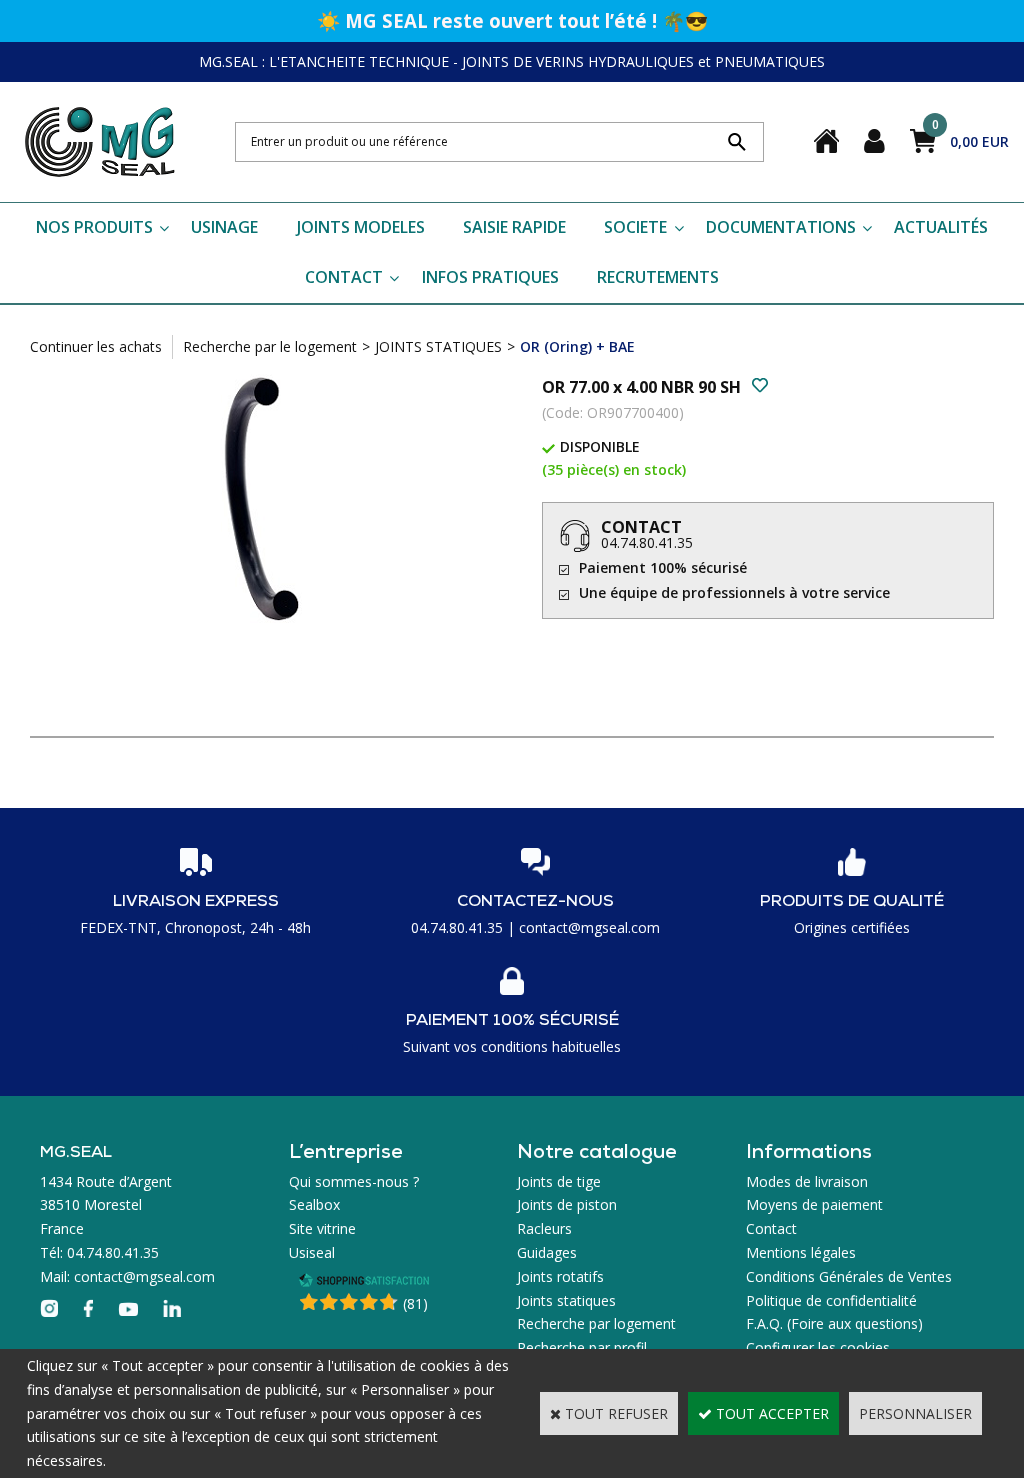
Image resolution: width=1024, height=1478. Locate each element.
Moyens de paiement (814, 1204)
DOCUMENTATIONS (781, 227)
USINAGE (224, 227)
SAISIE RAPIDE (514, 227)
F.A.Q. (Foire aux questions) (834, 1323)
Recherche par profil (582, 1347)
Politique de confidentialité (831, 1300)
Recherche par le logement (270, 346)
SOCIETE (635, 227)
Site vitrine (322, 1228)
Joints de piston (567, 1204)
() (415, 1303)
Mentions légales (801, 1252)
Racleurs (544, 1228)
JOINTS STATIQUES (438, 346)
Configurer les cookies (818, 1347)
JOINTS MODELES (361, 227)
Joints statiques (566, 1300)
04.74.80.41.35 (647, 542)
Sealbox (314, 1204)
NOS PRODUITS (94, 227)
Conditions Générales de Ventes (849, 1276)
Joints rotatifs (560, 1276)
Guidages (547, 1252)
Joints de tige (559, 1181)
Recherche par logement (596, 1323)
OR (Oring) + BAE (577, 346)
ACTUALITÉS (941, 227)
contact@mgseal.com (589, 927)
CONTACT (344, 277)
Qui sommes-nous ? (354, 1181)
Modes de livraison (807, 1181)
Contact (771, 1228)
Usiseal (312, 1252)
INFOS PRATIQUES (490, 277)
